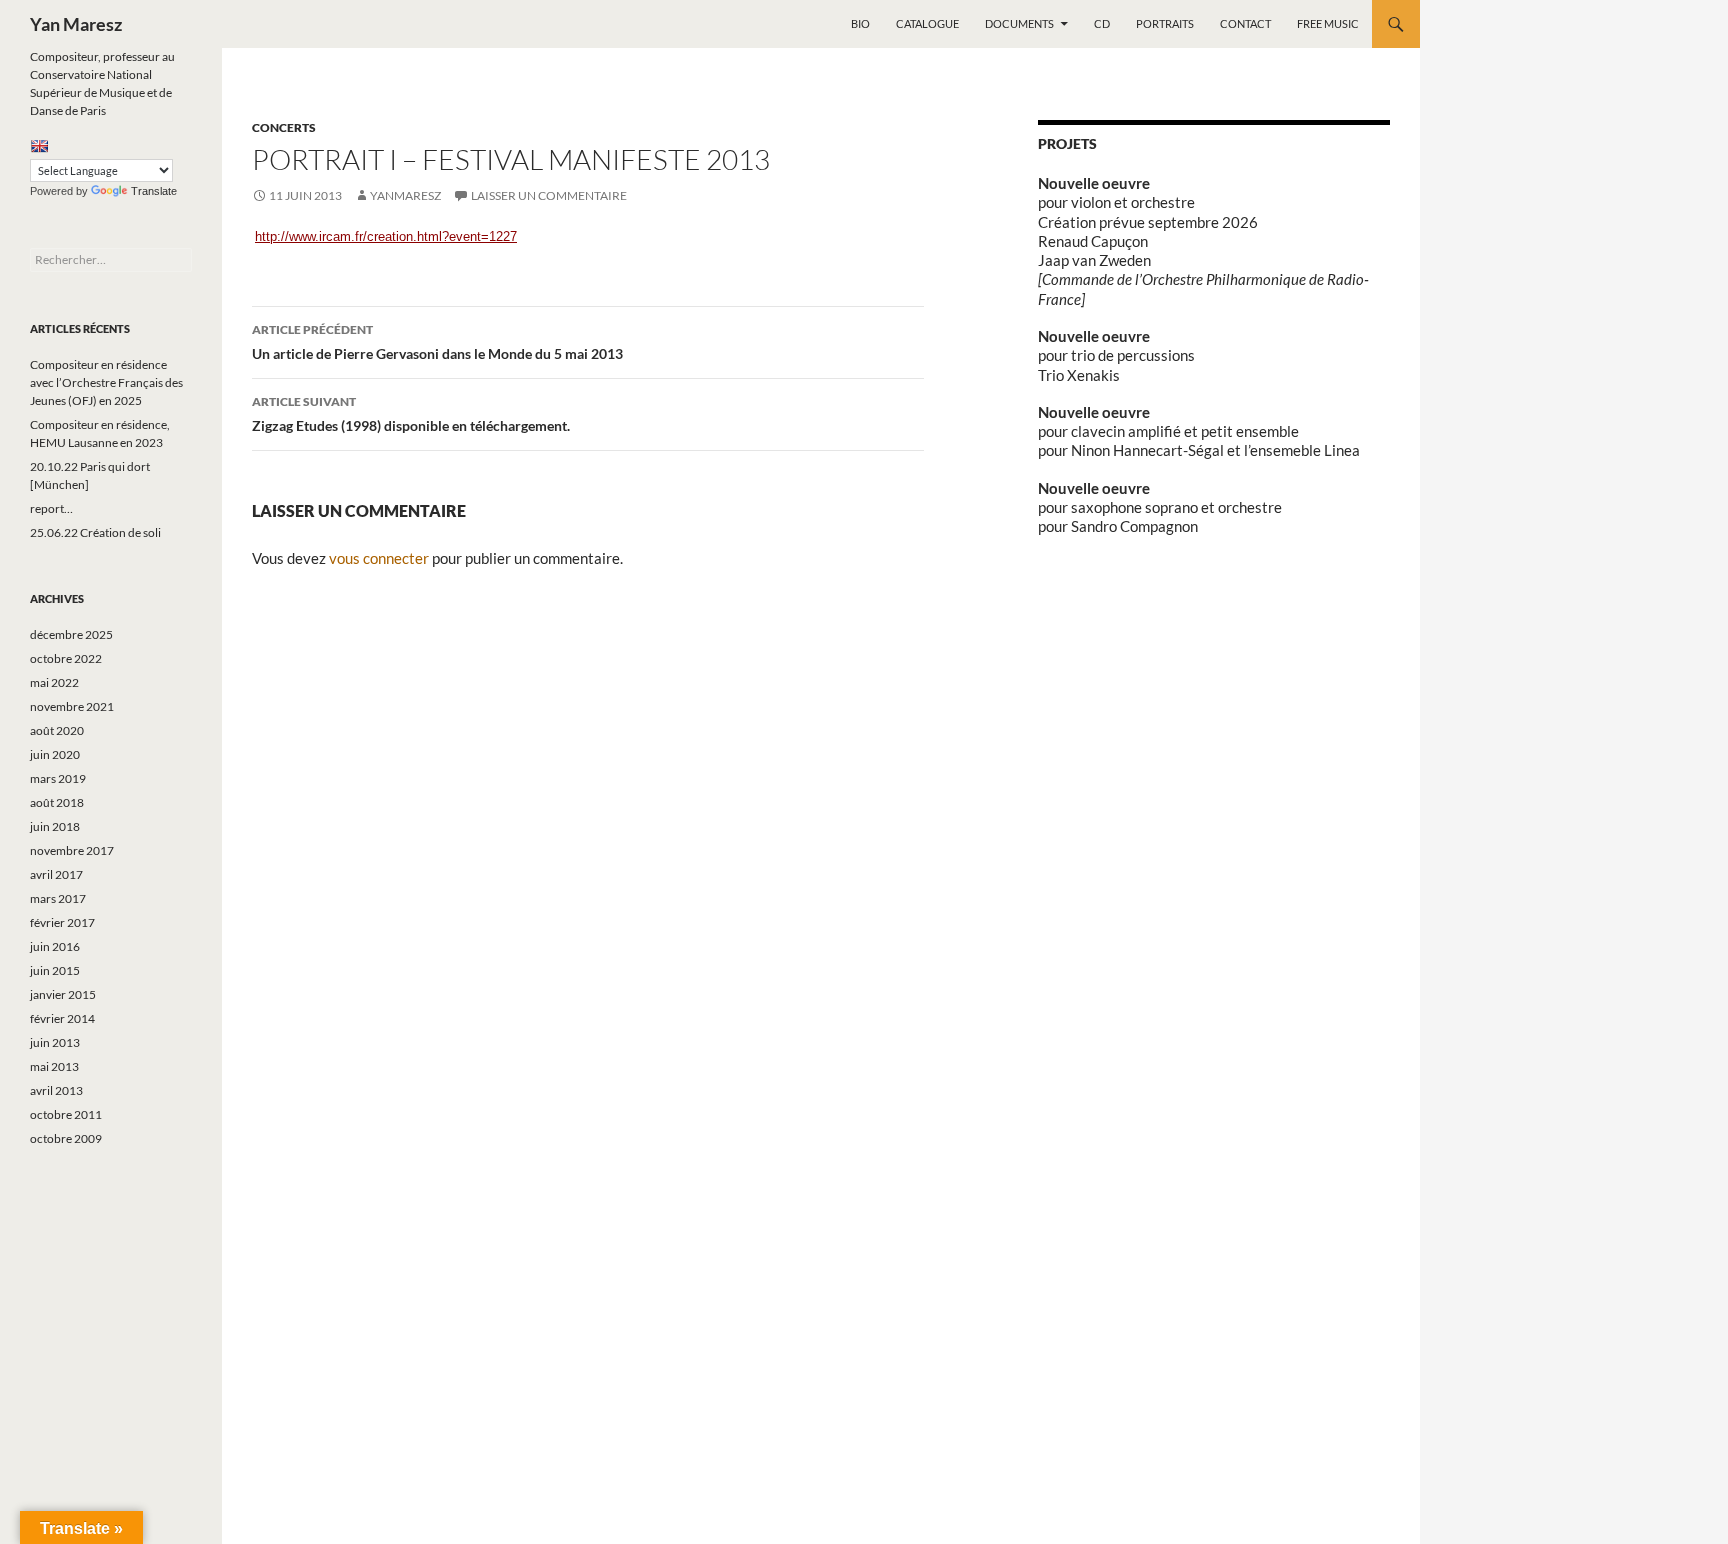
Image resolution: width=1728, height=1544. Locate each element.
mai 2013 (54, 1066)
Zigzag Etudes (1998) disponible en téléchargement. (411, 414)
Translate (154, 191)
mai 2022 (54, 682)
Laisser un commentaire (549, 195)
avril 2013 (56, 1090)
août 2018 (57, 802)
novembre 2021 (72, 706)
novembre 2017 (72, 850)
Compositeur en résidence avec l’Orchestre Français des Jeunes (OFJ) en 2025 (106, 382)
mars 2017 (58, 898)
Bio (860, 23)
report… (51, 508)
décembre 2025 (71, 634)
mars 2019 (58, 778)
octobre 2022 (66, 658)
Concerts (284, 127)
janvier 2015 (63, 994)
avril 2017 (56, 874)
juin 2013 (55, 1042)
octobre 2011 (66, 1114)
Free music (1328, 23)
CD (1102, 23)
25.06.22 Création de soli (95, 532)
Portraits (1165, 23)
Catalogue (927, 23)
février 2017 (62, 922)
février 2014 (62, 1018)
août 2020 (57, 730)
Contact (1245, 23)
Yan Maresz (76, 24)
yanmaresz (405, 195)
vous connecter (379, 558)
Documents (1019, 23)
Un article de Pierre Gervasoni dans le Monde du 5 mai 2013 (437, 342)
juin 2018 (55, 826)
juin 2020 (55, 754)
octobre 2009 (66, 1138)
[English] (39, 146)
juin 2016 (55, 946)
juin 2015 (55, 970)
